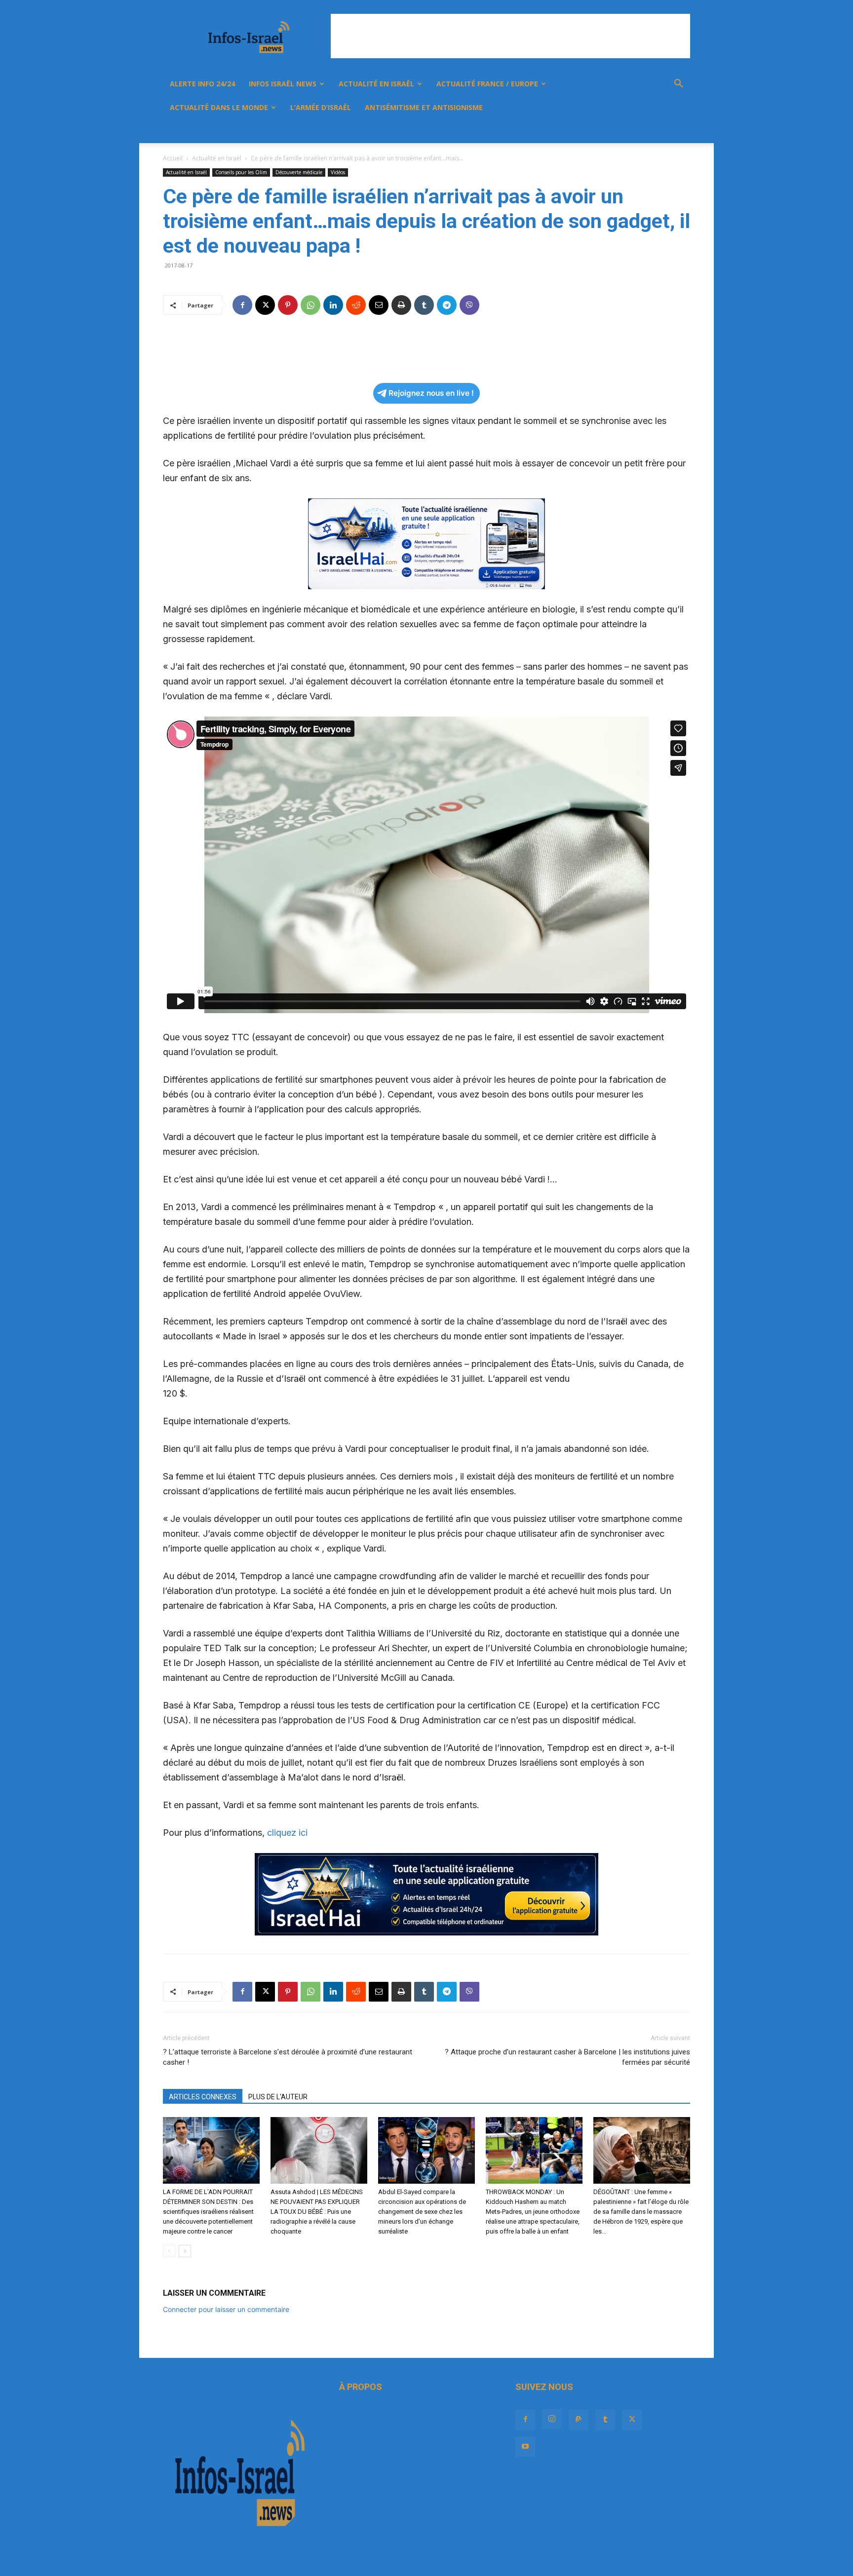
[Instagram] (589, 131)
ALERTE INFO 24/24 (202, 84)
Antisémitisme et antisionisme (424, 107)
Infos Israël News (283, 84)
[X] (640, 131)
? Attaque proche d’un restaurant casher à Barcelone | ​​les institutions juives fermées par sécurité (567, 2057)
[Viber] (469, 305)
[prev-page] (169, 2251)
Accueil (173, 158)
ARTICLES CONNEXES (203, 2097)
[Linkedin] (333, 305)
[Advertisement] (510, 36)
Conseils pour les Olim (241, 172)
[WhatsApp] (310, 305)
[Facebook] (573, 131)
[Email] (379, 305)
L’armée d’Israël (321, 107)
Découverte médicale (299, 172)
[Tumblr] (623, 131)
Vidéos (338, 172)
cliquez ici (287, 1833)
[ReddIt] (356, 305)
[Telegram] (447, 305)
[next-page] (185, 2251)
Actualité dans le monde (219, 107)
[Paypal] (606, 131)
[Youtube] (657, 131)
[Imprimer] (401, 305)
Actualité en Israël (376, 84)
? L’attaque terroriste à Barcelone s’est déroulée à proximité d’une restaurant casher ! (288, 2057)
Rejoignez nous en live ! (431, 393)
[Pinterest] (288, 305)
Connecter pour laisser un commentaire (226, 2309)
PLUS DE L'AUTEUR (278, 2097)
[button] (678, 85)
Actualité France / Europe (487, 84)
